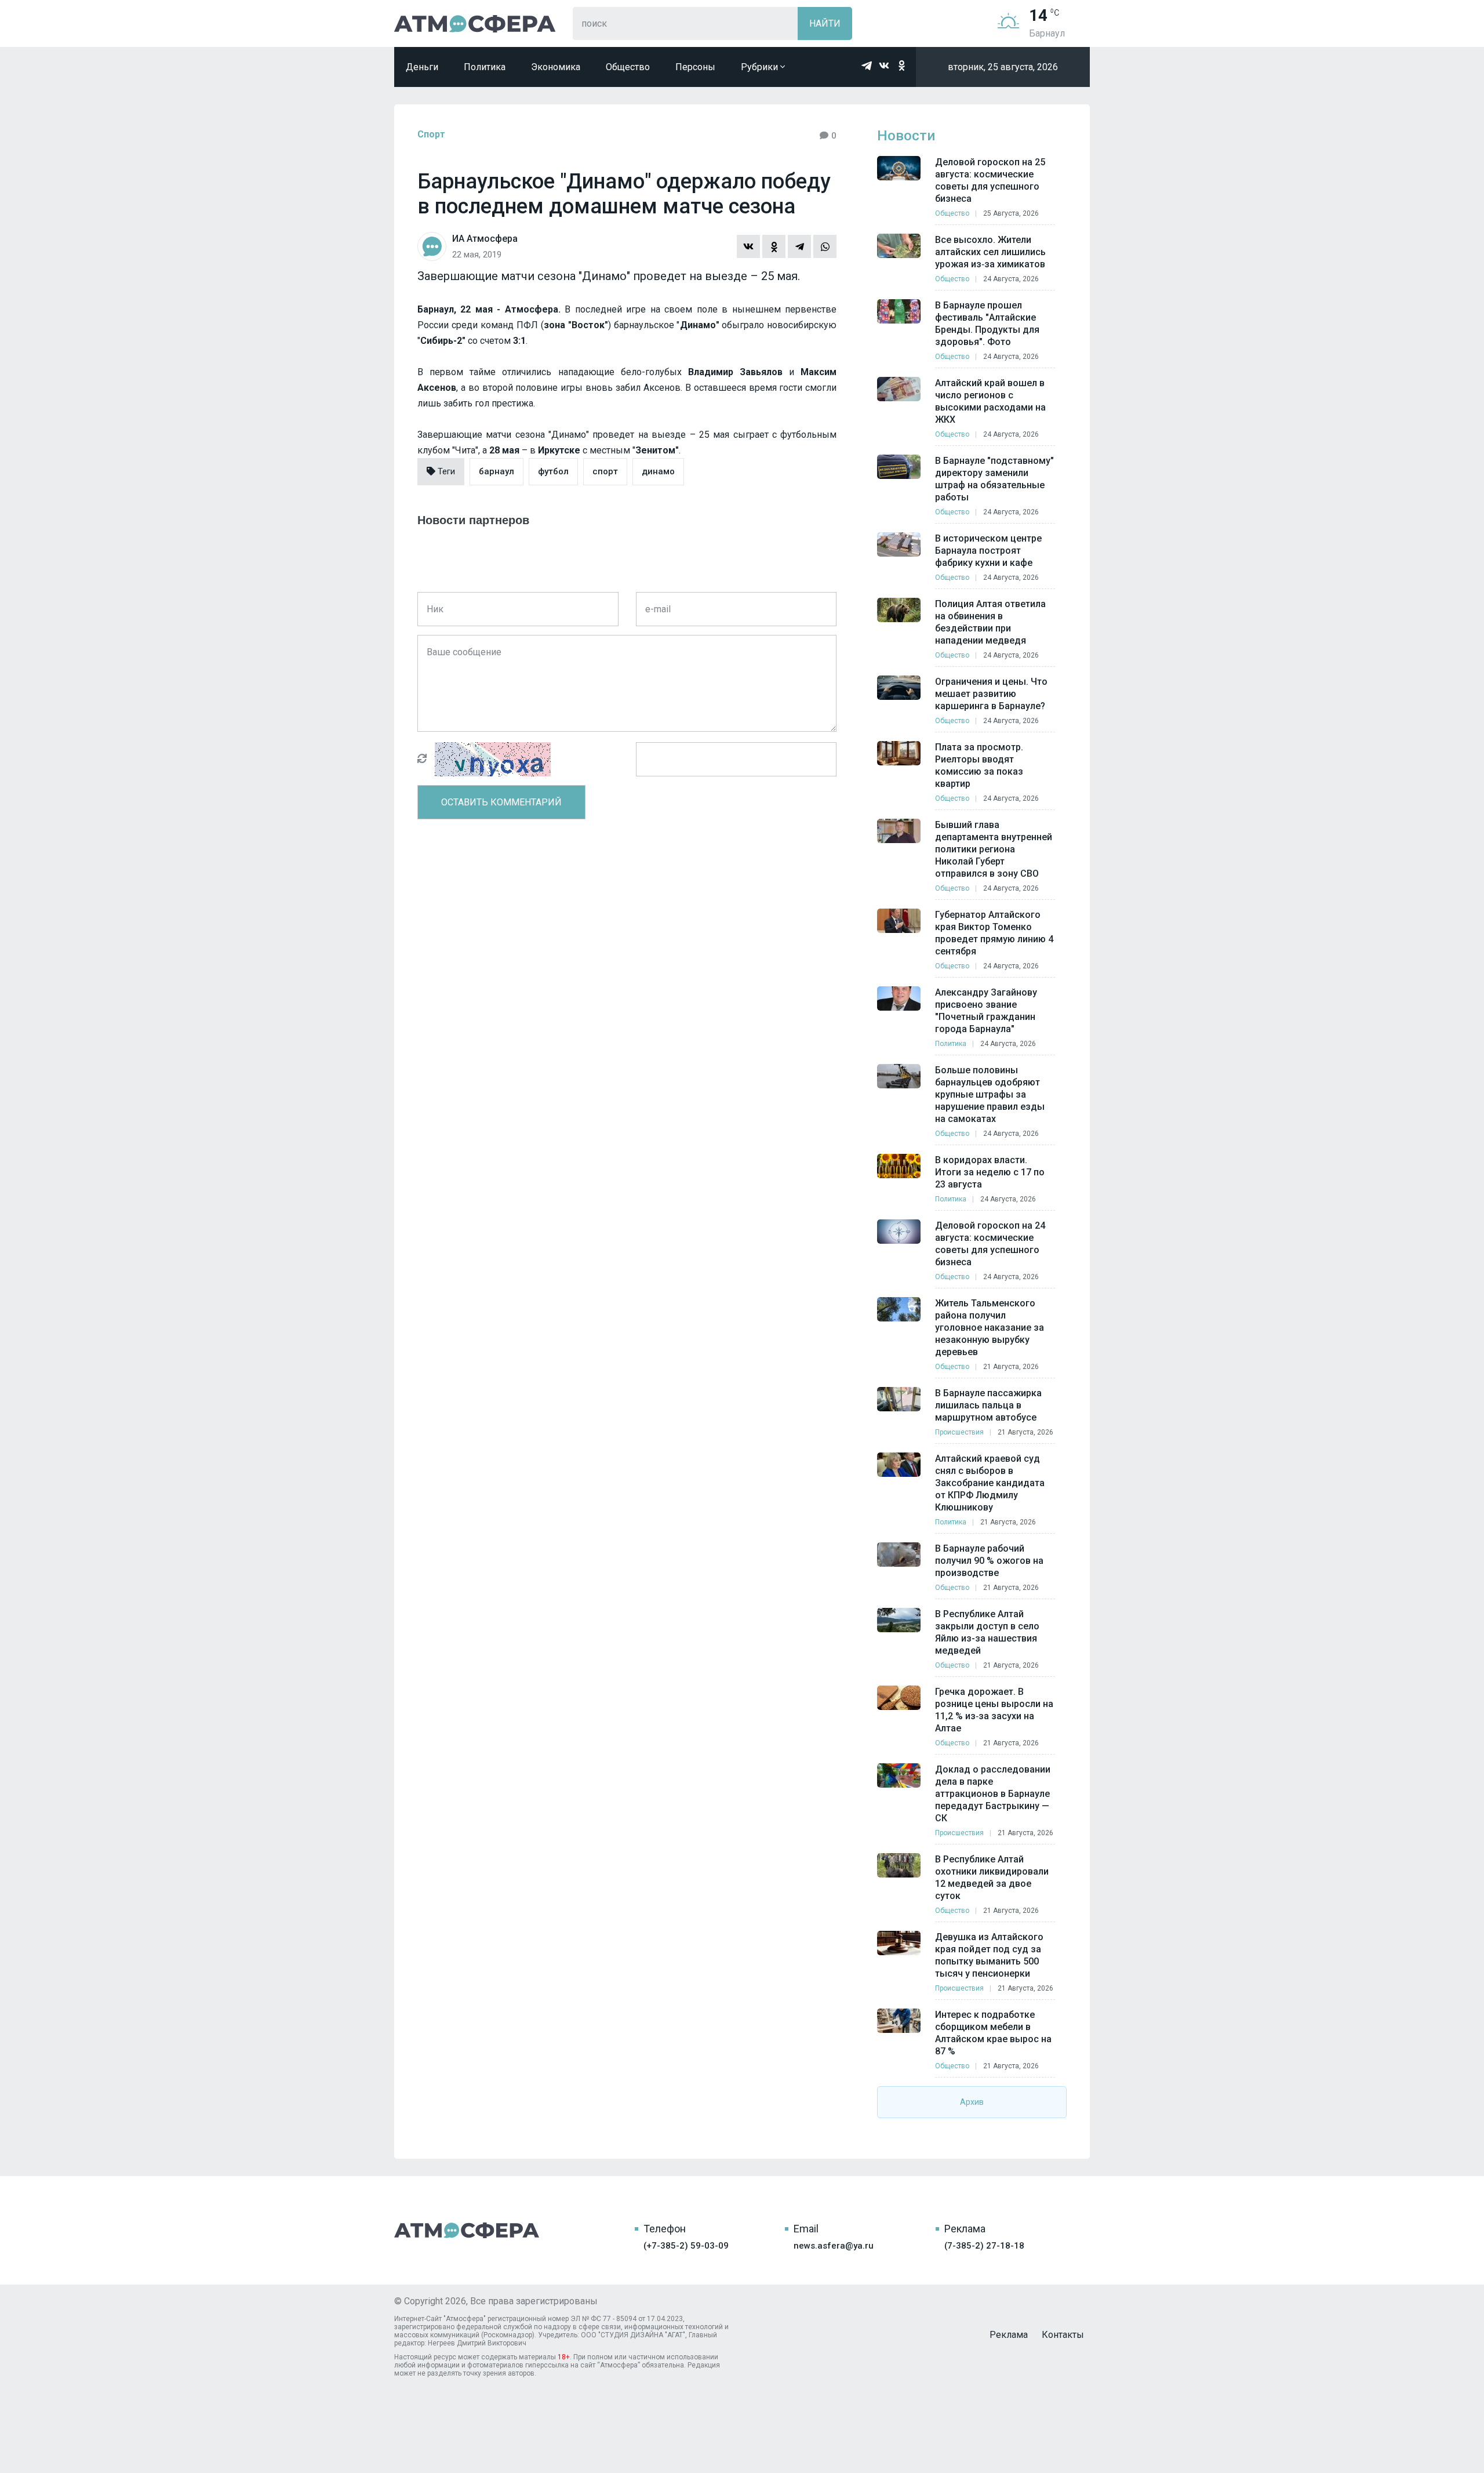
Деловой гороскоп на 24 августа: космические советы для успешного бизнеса (990, 1244)
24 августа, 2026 (1011, 279)
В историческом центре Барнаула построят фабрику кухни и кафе (988, 551)
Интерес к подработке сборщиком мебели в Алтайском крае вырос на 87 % (993, 2033)
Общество (628, 67)
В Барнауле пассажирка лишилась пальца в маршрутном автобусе (988, 1405)
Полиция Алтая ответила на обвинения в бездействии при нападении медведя (990, 622)
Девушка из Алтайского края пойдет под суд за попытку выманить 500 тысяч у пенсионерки (989, 1955)
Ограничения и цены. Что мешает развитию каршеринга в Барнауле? (991, 694)
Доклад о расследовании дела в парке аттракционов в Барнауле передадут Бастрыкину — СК (993, 1794)
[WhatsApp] (825, 246)
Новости (906, 136)
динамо (658, 471)
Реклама (1009, 2335)
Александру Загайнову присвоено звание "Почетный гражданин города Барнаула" (986, 1011)
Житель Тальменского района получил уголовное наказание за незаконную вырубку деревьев (990, 1328)
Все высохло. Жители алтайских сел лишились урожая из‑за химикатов (990, 252)
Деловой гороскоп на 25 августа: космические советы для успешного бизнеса (990, 180)
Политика (485, 67)
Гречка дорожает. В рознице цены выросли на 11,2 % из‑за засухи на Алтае (994, 1710)
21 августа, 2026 (1011, 1367)
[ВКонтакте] (748, 246)
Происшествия (959, 1432)
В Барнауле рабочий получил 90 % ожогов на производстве (989, 1561)
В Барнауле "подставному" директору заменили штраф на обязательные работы (994, 479)
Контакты (1063, 2335)
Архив (972, 2102)
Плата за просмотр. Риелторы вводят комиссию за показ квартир (979, 765)
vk (884, 66)
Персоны (695, 67)
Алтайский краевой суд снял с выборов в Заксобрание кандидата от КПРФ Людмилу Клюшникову (990, 1483)
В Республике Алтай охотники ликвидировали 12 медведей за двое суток (992, 1878)
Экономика (556, 67)
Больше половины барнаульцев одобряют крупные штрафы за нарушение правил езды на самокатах (990, 1094)
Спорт (431, 134)
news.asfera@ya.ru (834, 2246)
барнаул (497, 471)
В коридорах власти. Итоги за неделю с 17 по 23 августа (990, 1172)
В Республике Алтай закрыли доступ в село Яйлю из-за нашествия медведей (987, 1632)
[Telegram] (799, 246)
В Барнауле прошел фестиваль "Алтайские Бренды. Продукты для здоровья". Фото (987, 324)
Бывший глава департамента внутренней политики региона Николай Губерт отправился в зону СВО (994, 849)
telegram (867, 66)
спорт (605, 471)
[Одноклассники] (774, 246)
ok (901, 66)
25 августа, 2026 (1011, 213)
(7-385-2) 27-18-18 (984, 2246)
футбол (553, 471)
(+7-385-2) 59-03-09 (686, 2246)
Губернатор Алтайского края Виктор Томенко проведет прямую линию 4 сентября (994, 933)
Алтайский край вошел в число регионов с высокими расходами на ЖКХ (990, 401)
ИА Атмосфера (475, 23)
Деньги (422, 67)
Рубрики (761, 67)
